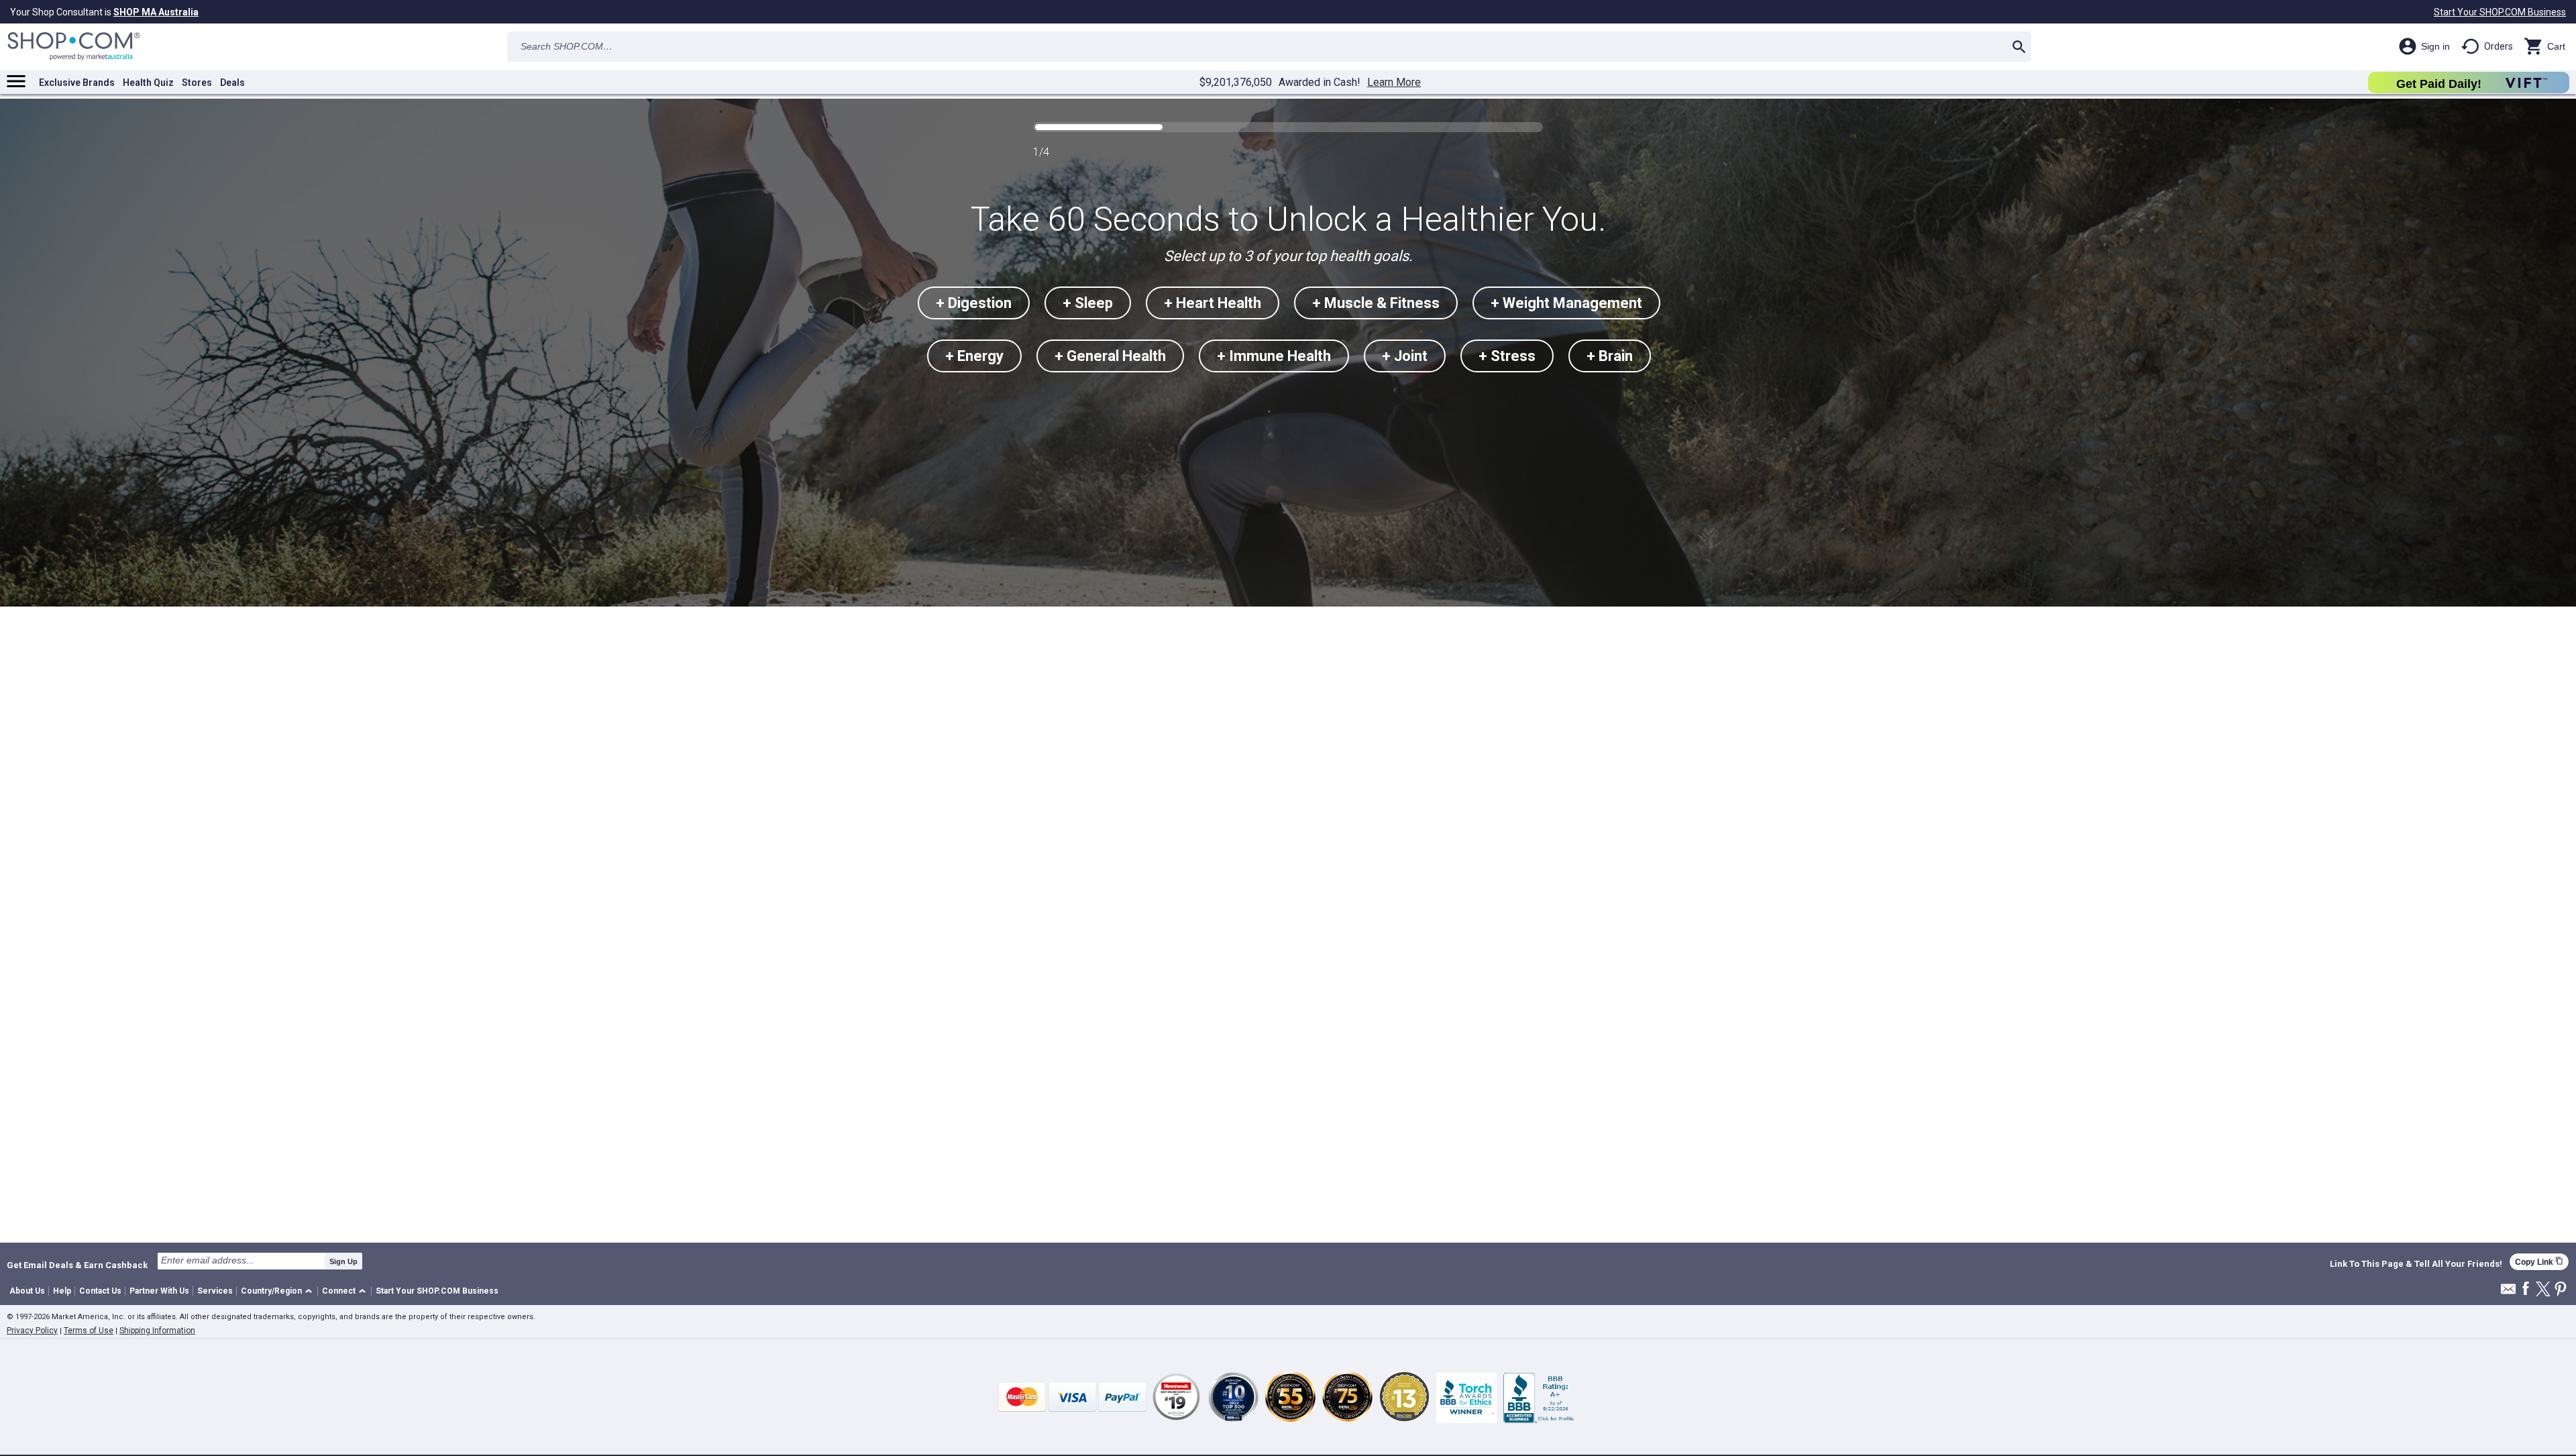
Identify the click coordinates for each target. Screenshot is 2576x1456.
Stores (197, 83)
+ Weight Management (1566, 303)
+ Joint (1405, 356)
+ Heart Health (1213, 303)
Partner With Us (159, 1291)
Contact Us (100, 1291)
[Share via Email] (2508, 1293)
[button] (279, 1291)
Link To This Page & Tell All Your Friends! (2416, 1264)
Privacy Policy (32, 1331)
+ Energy (974, 356)
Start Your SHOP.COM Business (2500, 12)
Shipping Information (157, 1331)
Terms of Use (89, 1331)
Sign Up (343, 1261)
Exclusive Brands (77, 83)
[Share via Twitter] (2543, 1290)
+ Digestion (974, 303)
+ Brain (1610, 356)
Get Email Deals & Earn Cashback (77, 1265)
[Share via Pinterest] (2561, 1290)
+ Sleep (1088, 303)
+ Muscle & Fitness (1376, 303)
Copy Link (2539, 1262)
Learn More (1394, 83)
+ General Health (1110, 356)
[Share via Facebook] (2526, 1289)
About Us (27, 1291)
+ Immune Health (1274, 356)
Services (215, 1291)
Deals (232, 83)
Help (62, 1291)
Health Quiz (148, 83)
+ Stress (1507, 356)
